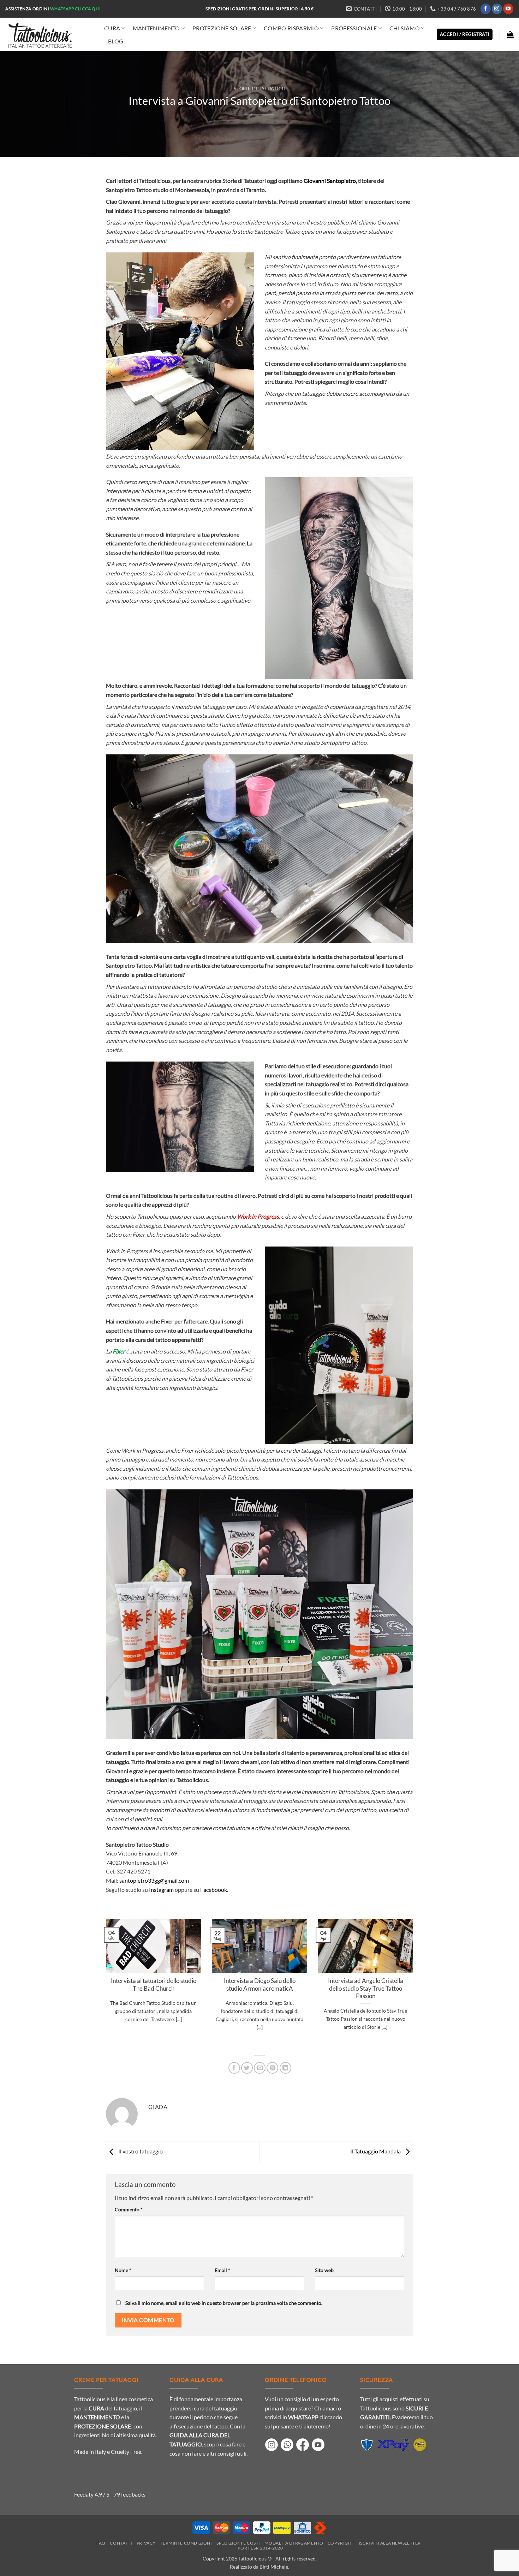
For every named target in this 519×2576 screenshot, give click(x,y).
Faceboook (214, 1890)
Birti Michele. (274, 2567)
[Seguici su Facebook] (486, 9)
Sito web (324, 2270)
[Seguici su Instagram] (497, 9)
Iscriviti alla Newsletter (390, 2543)
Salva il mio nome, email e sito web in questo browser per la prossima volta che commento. (224, 2303)
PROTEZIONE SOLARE (222, 28)
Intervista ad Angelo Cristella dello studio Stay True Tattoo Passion (366, 1988)
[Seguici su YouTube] (508, 9)
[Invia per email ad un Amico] (260, 2068)
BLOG (116, 41)
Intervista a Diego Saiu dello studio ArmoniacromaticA (260, 1985)
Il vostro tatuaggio (140, 2151)
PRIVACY (146, 2543)
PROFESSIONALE (354, 28)
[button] (510, 35)
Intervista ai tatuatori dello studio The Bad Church (154, 1985)
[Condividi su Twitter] (247, 2068)
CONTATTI (121, 2543)
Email (222, 2270)
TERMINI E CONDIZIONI (186, 2543)
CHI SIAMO (405, 28)
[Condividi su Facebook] (234, 2068)
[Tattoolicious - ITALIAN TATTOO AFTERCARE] (49, 34)
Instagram (161, 1890)
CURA (112, 28)
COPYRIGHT (341, 2543)
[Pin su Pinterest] (272, 2068)
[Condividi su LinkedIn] (285, 2068)
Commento (129, 2209)
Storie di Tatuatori (259, 89)
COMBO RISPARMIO (291, 28)
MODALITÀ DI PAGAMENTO (294, 2543)
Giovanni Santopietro (330, 181)
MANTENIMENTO (156, 28)
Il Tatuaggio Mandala (376, 2151)
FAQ (101, 2543)
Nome (123, 2270)
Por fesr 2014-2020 (260, 2548)
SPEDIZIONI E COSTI (238, 2543)
